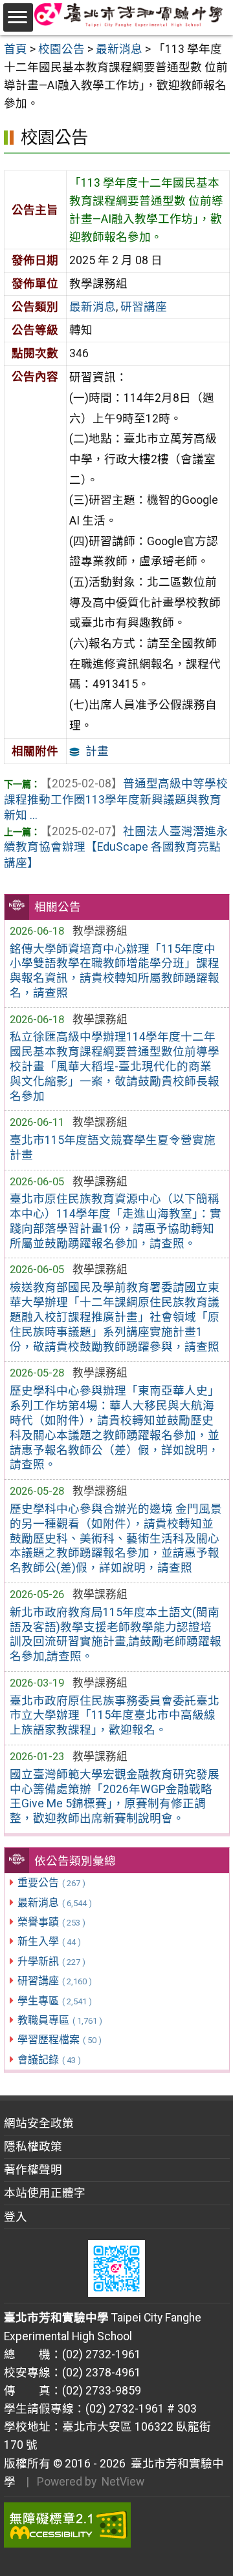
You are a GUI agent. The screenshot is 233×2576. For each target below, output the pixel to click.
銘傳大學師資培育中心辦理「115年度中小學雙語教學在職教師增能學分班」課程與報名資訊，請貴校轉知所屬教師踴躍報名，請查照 (115, 971)
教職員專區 (60, 2020)
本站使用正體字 (45, 2193)
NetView (123, 2482)
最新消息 (55, 1903)
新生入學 (49, 1941)
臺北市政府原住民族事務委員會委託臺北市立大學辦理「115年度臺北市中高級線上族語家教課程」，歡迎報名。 (115, 1716)
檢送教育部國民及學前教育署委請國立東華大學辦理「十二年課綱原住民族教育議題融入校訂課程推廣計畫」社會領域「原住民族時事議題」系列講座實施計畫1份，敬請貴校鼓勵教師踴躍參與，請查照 (115, 1317)
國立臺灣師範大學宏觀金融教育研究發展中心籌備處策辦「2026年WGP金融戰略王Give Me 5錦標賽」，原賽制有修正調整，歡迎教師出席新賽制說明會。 (115, 1797)
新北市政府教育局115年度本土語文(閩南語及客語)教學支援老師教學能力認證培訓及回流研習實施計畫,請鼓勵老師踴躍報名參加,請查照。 (116, 1635)
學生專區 (55, 2001)
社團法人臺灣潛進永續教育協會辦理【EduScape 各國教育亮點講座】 (116, 847)
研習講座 (55, 1981)
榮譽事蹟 (51, 1922)
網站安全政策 (39, 2123)
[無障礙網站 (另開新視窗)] (117, 2525)
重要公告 (51, 1883)
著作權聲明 (33, 2170)
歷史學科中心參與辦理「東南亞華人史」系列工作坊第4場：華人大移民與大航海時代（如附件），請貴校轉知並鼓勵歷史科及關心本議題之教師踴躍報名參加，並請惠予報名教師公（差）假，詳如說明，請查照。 (115, 1428)
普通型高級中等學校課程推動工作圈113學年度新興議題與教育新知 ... (116, 799)
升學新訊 (51, 1961)
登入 (16, 2217)
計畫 (97, 751)
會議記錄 (49, 2060)
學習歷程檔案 (60, 2040)
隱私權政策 (33, 2146)
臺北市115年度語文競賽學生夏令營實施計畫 (113, 1148)
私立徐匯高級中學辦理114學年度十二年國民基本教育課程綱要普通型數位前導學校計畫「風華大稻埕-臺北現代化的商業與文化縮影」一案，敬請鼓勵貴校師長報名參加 (115, 1066)
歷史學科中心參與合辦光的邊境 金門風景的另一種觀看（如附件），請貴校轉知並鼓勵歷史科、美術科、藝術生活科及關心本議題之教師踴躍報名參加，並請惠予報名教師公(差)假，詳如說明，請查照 (116, 1538)
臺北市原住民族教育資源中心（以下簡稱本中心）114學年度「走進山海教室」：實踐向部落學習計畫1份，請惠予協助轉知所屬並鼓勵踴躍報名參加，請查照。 (116, 1221)
